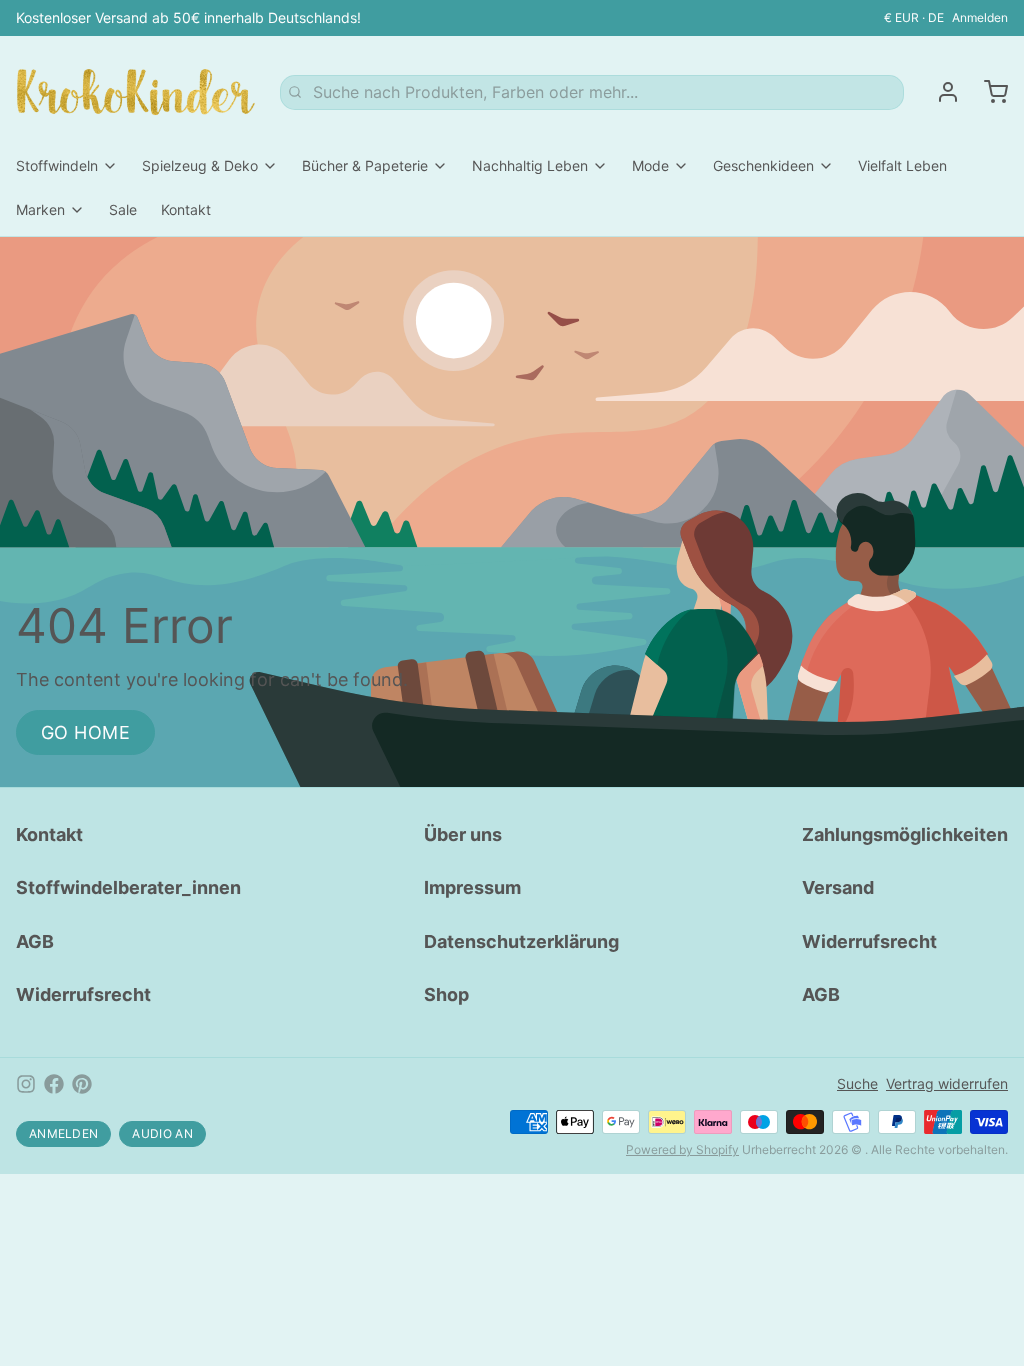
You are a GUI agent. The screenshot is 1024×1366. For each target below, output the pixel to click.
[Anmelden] (940, 92)
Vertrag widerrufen (947, 1083)
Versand (838, 887)
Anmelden (980, 17)
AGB (35, 941)
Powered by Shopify (682, 1149)
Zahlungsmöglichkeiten (905, 834)
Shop (446, 994)
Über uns (463, 834)
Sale (123, 209)
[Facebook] (54, 1084)
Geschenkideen (763, 165)
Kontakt (186, 209)
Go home (85, 732)
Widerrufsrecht (83, 994)
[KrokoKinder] (136, 92)
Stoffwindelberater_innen (128, 887)
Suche (857, 1083)
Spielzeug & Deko (200, 165)
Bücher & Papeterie (365, 165)
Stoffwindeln (57, 165)
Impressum (472, 887)
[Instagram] (26, 1084)
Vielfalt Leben (902, 165)
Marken (40, 209)
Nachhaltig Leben (530, 165)
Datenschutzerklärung (521, 941)
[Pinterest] (82, 1084)
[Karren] (988, 92)
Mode (650, 165)
